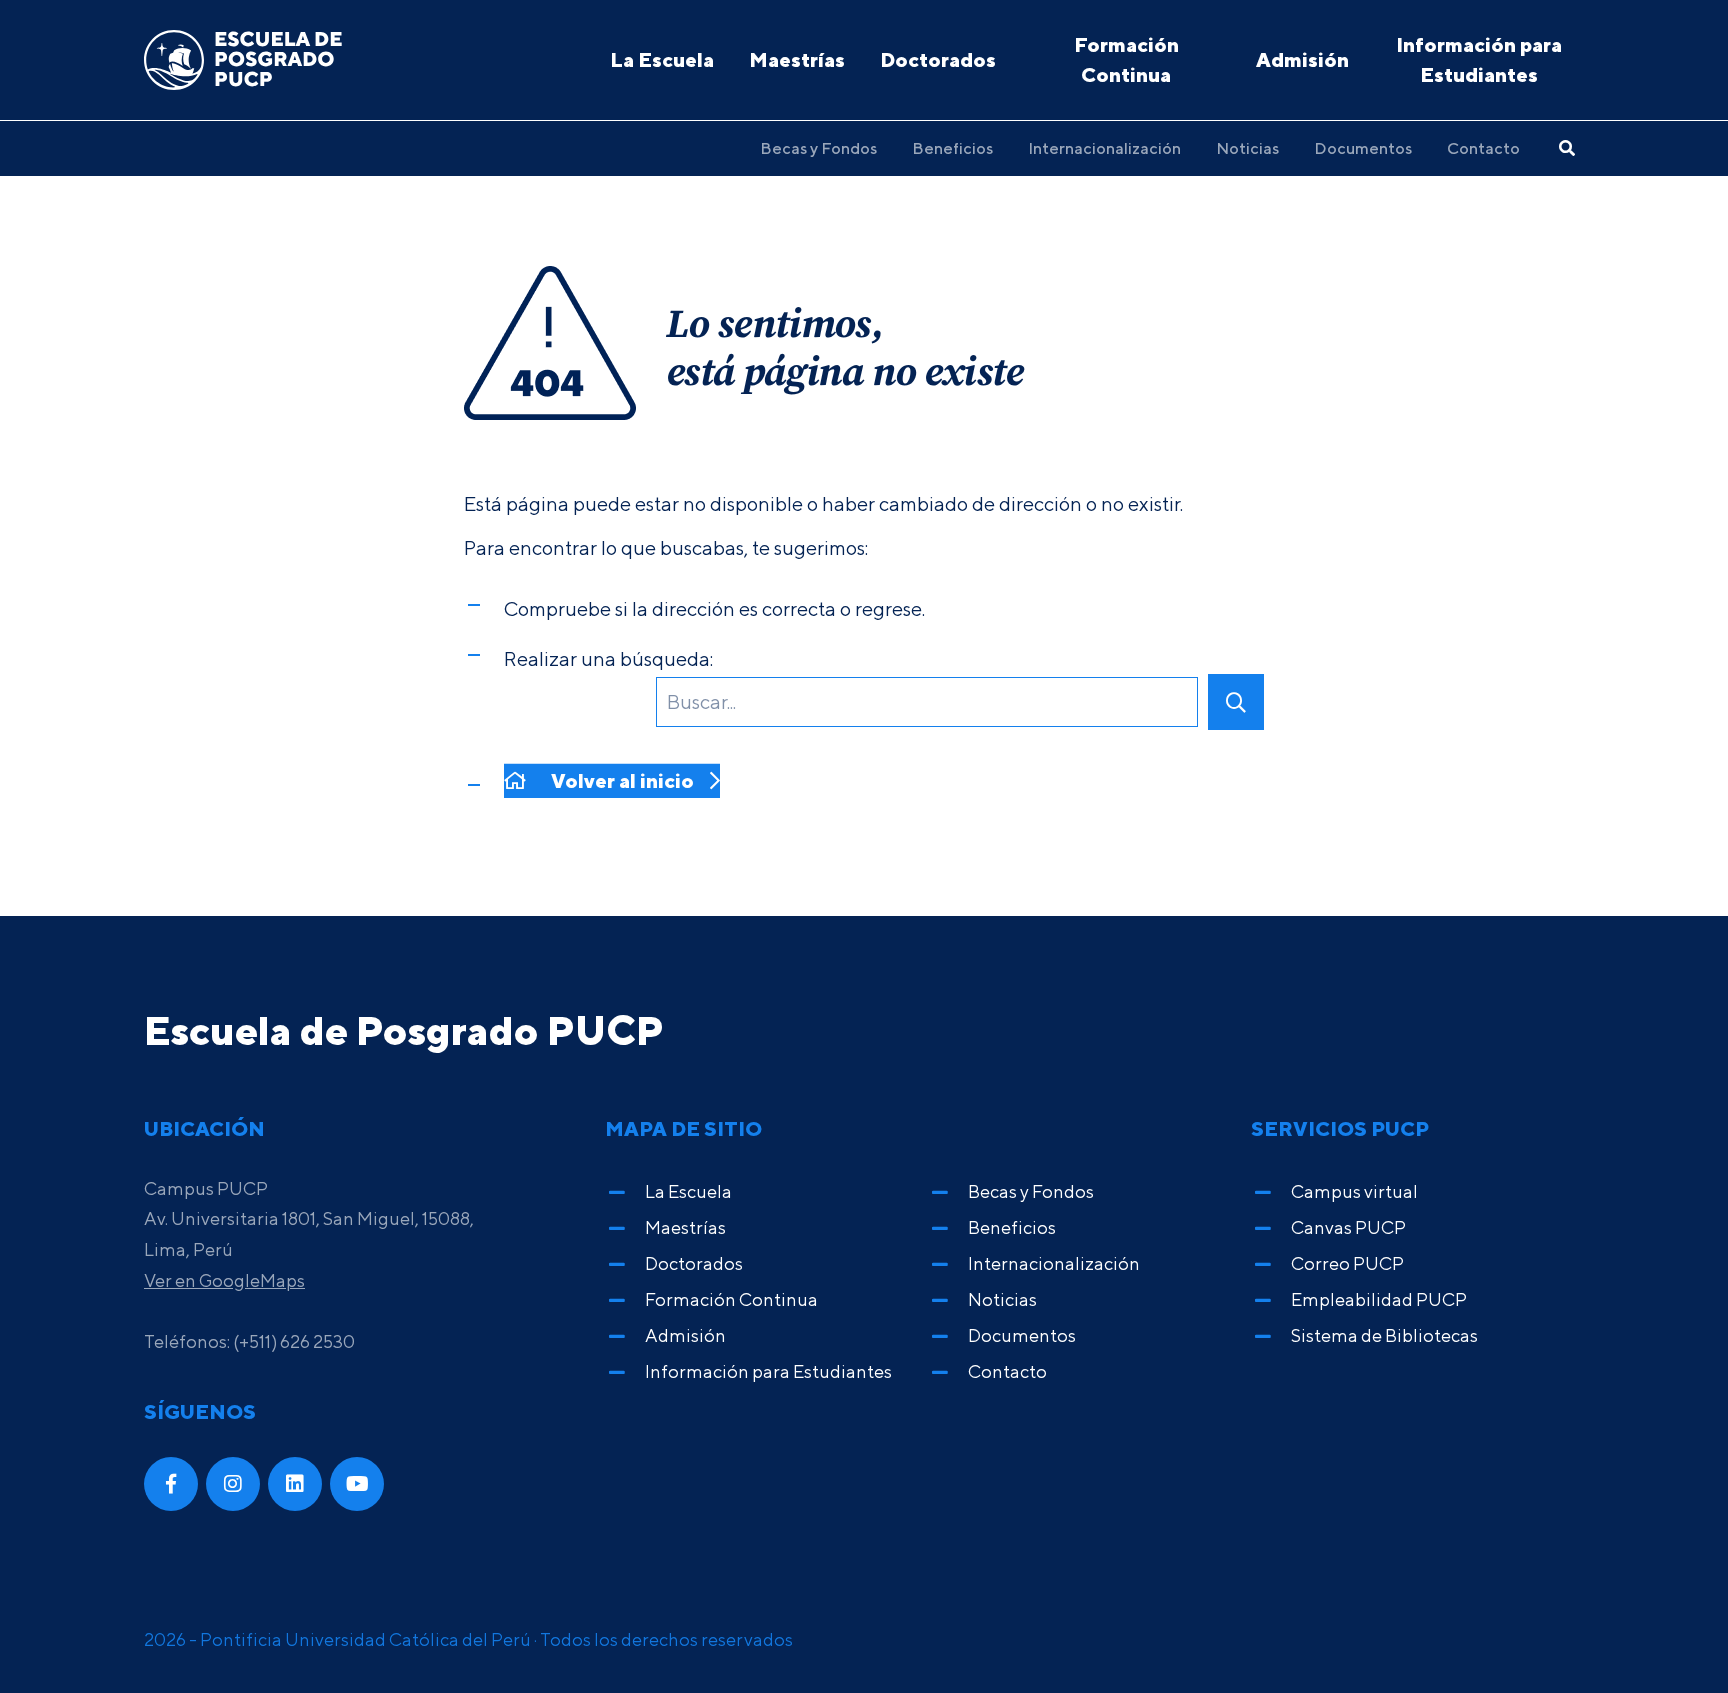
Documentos (1363, 148)
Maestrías (797, 59)
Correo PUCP (1347, 1263)
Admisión (1302, 59)
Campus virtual (1354, 1191)
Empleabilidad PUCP (1379, 1299)
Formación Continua (1126, 59)
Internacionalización (1104, 148)
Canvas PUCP (1348, 1227)
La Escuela (662, 59)
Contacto (1483, 148)
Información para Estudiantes (1479, 59)
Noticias (1247, 148)
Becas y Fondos (818, 148)
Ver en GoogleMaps (224, 1280)
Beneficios (952, 148)
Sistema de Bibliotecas (1384, 1335)
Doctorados (938, 59)
